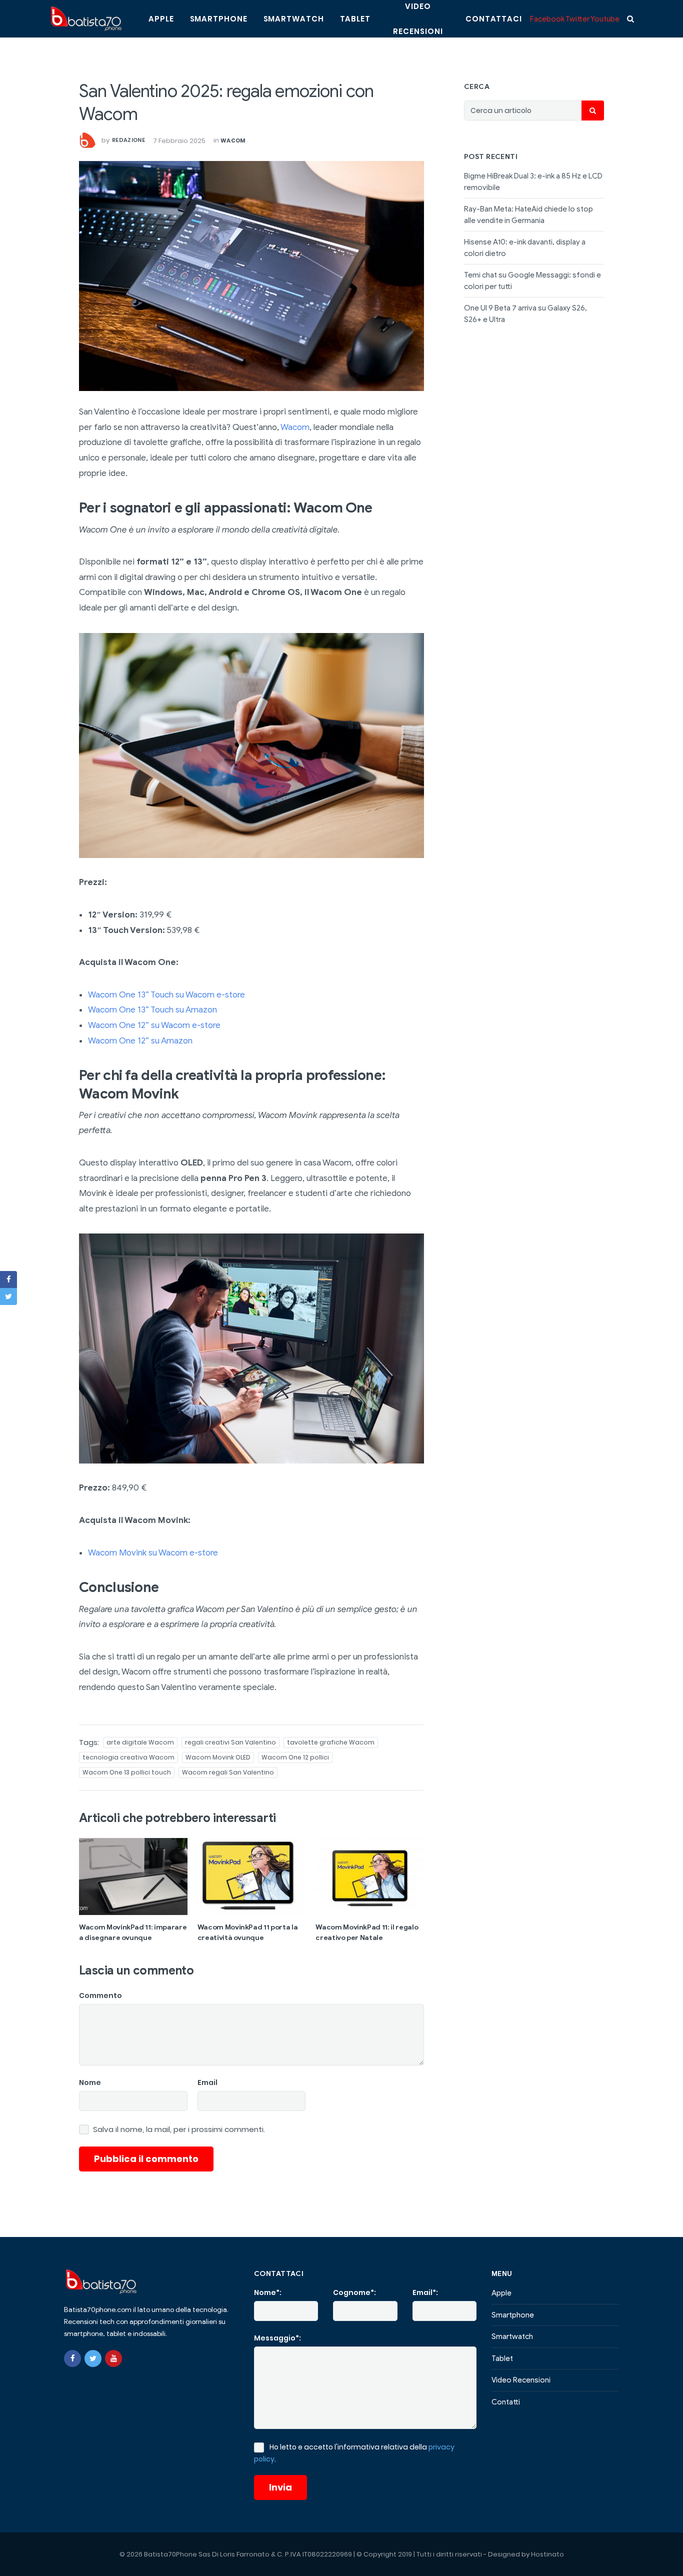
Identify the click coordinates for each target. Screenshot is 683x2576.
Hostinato (547, 2554)
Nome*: (268, 2292)
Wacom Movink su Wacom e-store (153, 1553)
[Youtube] (113, 2358)
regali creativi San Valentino (230, 1742)
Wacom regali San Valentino (228, 1772)
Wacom (233, 140)
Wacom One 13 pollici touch (127, 1772)
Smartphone (219, 19)
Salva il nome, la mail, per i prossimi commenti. (179, 2129)
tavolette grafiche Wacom (331, 1742)
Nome (90, 2082)
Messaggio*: (277, 2338)
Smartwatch (294, 19)
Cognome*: (354, 2292)
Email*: (425, 2292)
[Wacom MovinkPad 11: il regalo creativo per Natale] (370, 1876)
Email (207, 2082)
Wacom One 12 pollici (295, 1757)
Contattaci (494, 19)
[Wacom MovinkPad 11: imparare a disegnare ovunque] (133, 1876)
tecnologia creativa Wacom (128, 1757)
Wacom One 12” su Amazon (140, 1041)
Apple (161, 19)
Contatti (506, 2402)
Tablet (355, 19)
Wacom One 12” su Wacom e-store (154, 1025)
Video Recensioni (521, 2380)
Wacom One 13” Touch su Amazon (152, 1010)
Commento (100, 1995)
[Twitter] (93, 2358)
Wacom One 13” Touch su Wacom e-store (166, 995)
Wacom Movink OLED (218, 1757)
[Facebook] (72, 2358)
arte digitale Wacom (140, 1742)
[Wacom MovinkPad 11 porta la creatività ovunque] (252, 1876)
